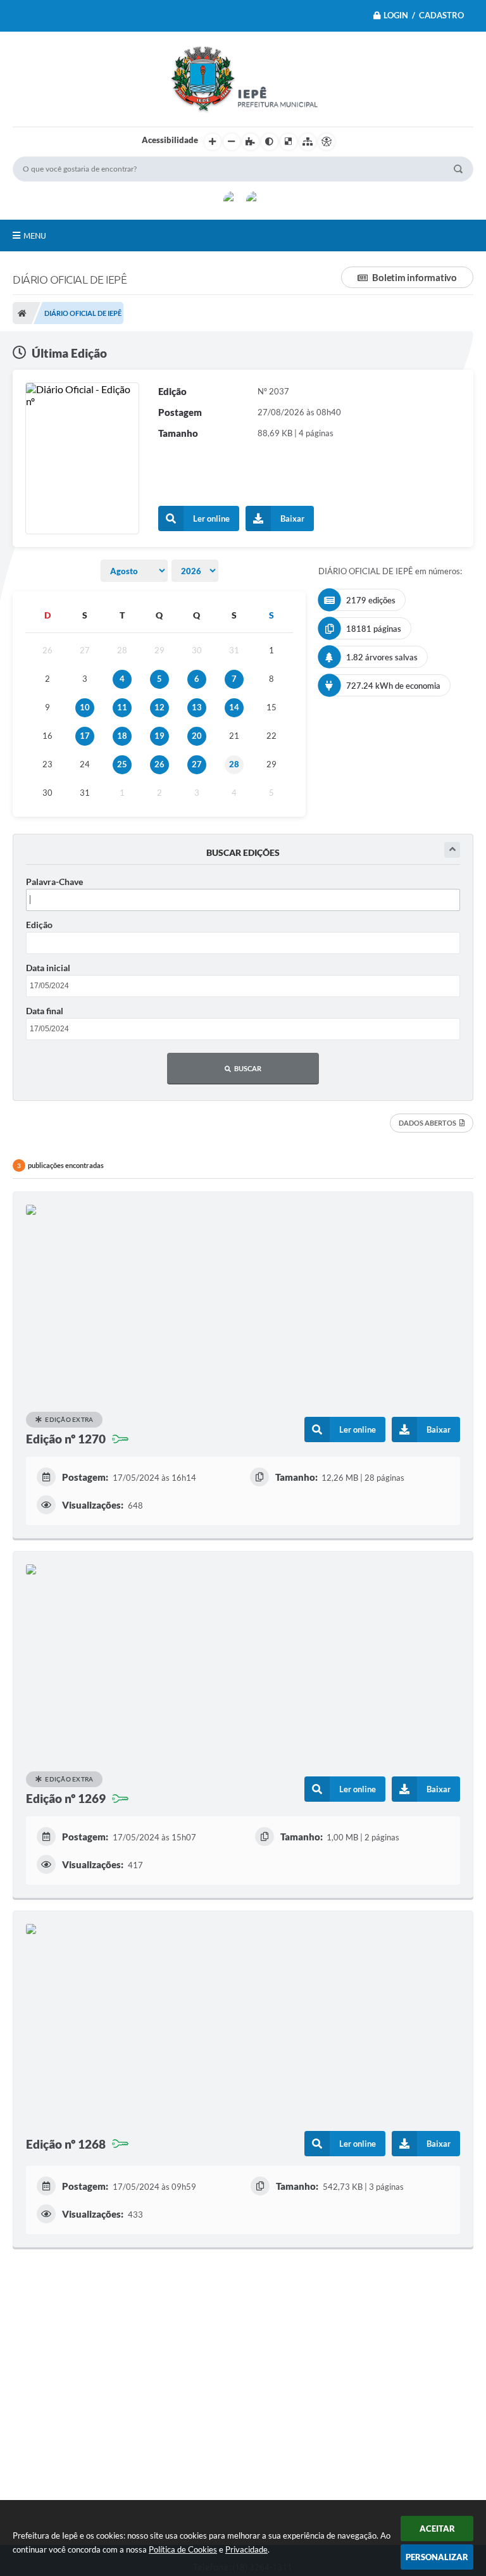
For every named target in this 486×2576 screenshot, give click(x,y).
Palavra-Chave (54, 882)
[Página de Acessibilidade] (327, 142)
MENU (35, 236)
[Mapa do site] (308, 142)
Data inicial (48, 968)
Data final (45, 1011)
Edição (39, 925)
